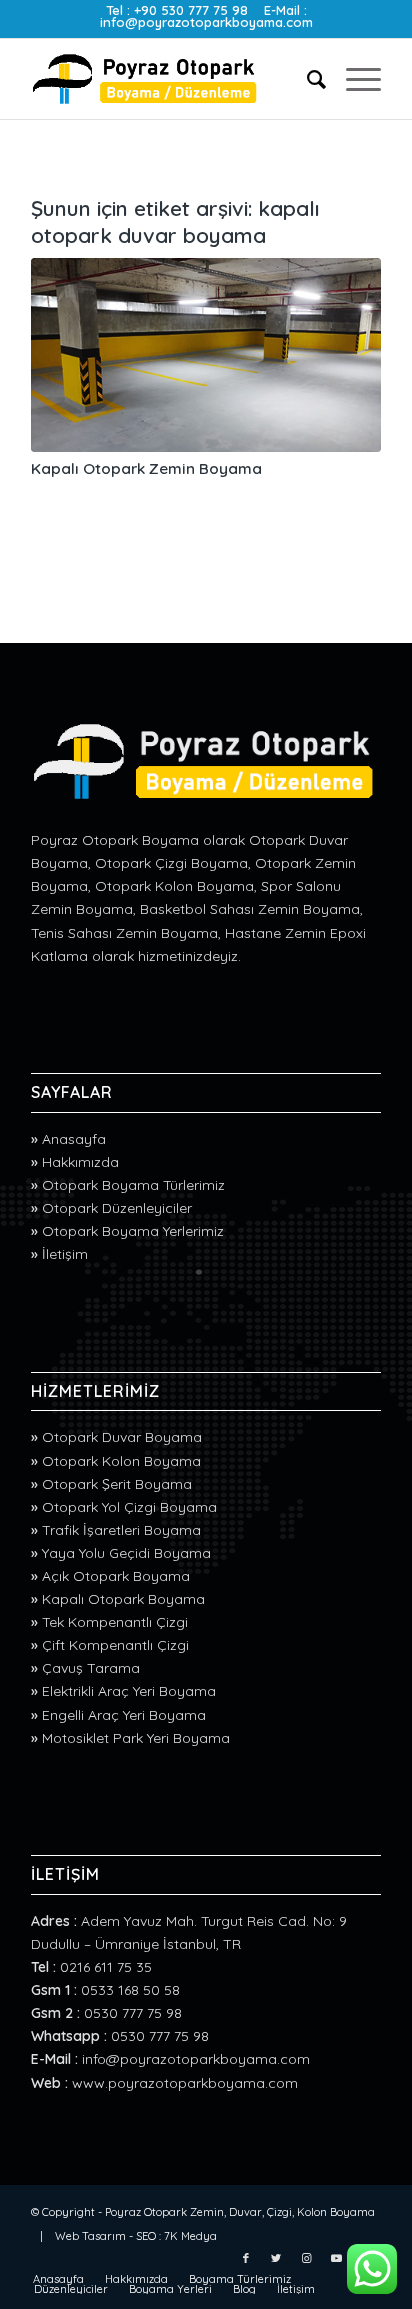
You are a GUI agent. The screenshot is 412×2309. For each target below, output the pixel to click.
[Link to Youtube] (336, 2258)
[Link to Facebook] (246, 2258)
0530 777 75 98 (133, 2013)
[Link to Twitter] (276, 2258)
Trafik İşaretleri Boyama (121, 1530)
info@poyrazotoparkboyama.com (206, 22)
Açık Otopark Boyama (116, 1576)
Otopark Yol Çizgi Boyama (129, 1507)
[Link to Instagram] (306, 2258)
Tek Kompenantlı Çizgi (115, 1622)
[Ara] (306, 79)
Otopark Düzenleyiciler (117, 1208)
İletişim (65, 1254)
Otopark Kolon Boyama (121, 1461)
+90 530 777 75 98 (191, 10)
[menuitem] (306, 79)
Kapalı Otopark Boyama (123, 1599)
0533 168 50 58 (130, 1990)
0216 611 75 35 (106, 1967)
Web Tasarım (90, 2236)
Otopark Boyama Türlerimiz (133, 1185)
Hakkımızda (80, 1162)
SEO (146, 2236)
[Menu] (353, 79)
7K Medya (190, 2236)
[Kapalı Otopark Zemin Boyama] (206, 355)
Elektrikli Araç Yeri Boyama (129, 1691)
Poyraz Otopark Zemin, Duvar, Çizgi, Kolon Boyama (240, 2212)
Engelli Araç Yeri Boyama (124, 1715)
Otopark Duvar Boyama (122, 1437)
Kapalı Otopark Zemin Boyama (146, 468)
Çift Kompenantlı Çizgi (115, 1645)
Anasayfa (74, 1139)
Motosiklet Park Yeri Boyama (136, 1738)
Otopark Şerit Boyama (117, 1484)
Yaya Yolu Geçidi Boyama (126, 1553)
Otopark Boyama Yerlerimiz (133, 1231)
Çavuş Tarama (91, 1668)
